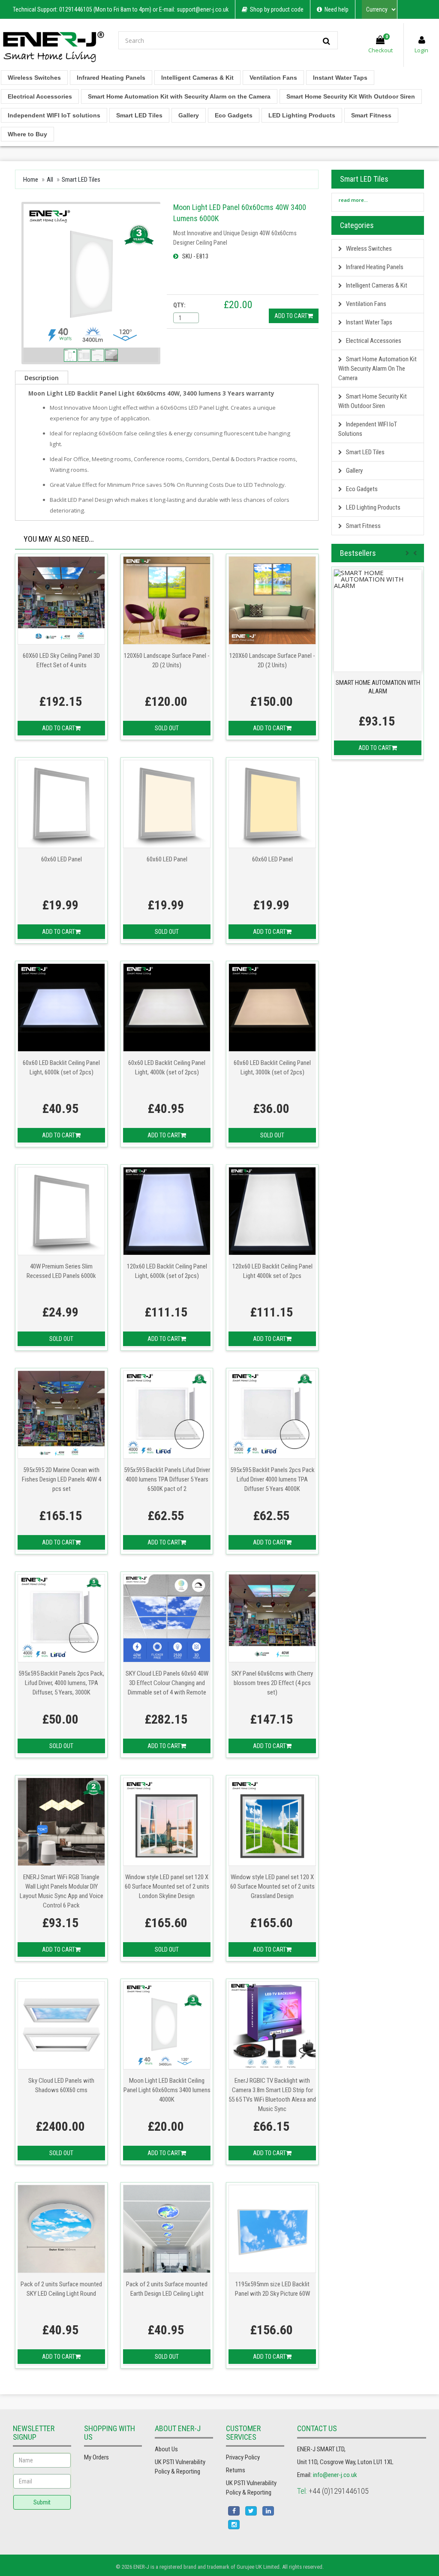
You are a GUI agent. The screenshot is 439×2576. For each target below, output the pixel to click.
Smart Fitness (371, 115)
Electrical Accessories (40, 96)
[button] (418, 551)
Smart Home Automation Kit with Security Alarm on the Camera (179, 96)
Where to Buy (27, 134)
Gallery (189, 115)
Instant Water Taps (340, 78)
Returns (236, 2470)
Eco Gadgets (234, 115)
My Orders (96, 2457)
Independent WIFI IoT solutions (54, 115)
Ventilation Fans (273, 78)
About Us (166, 2449)
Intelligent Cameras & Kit (197, 78)
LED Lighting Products (302, 115)
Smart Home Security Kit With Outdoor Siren (351, 96)
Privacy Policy (243, 2457)
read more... (352, 200)
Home (31, 180)
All (50, 180)
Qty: (179, 305)
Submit (42, 2502)
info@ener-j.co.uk (335, 2475)
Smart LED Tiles (139, 115)
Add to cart (291, 316)
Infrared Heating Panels (111, 78)
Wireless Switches (34, 78)
